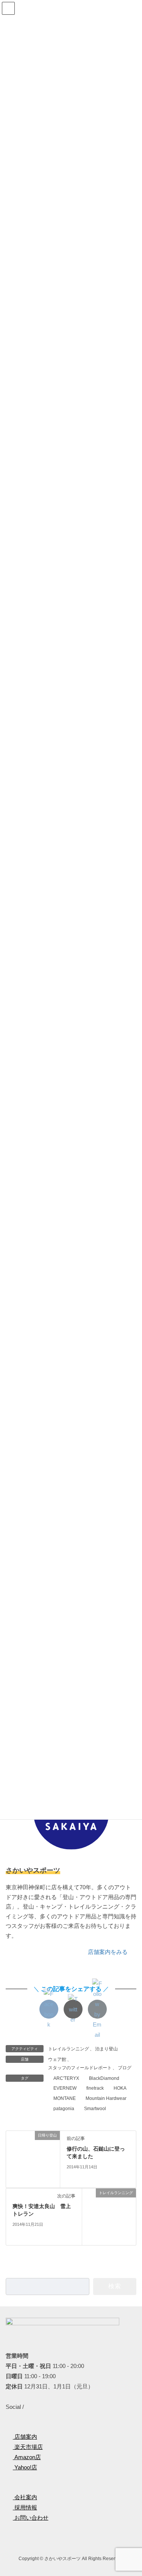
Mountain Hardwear (106, 2098)
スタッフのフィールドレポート (80, 2068)
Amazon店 (27, 2457)
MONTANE (65, 2098)
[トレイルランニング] (109, 2216)
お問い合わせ (31, 2518)
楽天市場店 (28, 2447)
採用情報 (25, 2507)
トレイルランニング (69, 2049)
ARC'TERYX (66, 2078)
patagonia (64, 2109)
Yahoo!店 (25, 2467)
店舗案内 (25, 2437)
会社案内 (25, 2497)
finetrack (95, 2088)
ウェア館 (57, 2059)
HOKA (120, 2088)
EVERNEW (65, 2088)
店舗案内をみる (108, 1952)
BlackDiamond (104, 2078)
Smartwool (95, 2109)
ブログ (125, 2068)
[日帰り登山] (33, 2159)
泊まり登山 (106, 2049)
